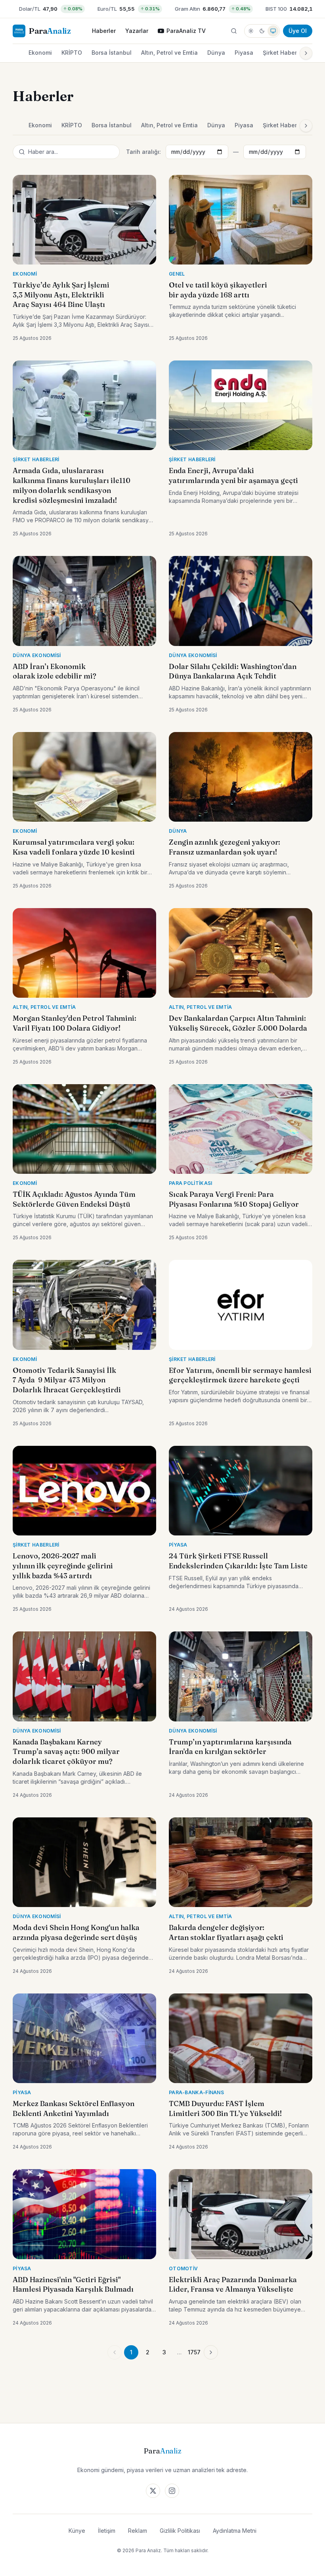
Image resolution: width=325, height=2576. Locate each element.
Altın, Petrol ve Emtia (169, 53)
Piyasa (244, 53)
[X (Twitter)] (153, 2491)
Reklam (138, 2531)
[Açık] (251, 31)
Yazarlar (137, 31)
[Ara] (234, 31)
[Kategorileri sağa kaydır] (306, 53)
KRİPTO (72, 53)
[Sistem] (273, 31)
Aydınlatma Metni (235, 2531)
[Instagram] (172, 2491)
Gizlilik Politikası (180, 2531)
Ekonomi (40, 53)
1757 (194, 2352)
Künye (77, 2531)
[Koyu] (262, 31)
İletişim (107, 2531)
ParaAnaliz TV (186, 31)
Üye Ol (298, 31)
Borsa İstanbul (112, 53)
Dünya (216, 53)
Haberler (104, 31)
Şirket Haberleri (284, 53)
